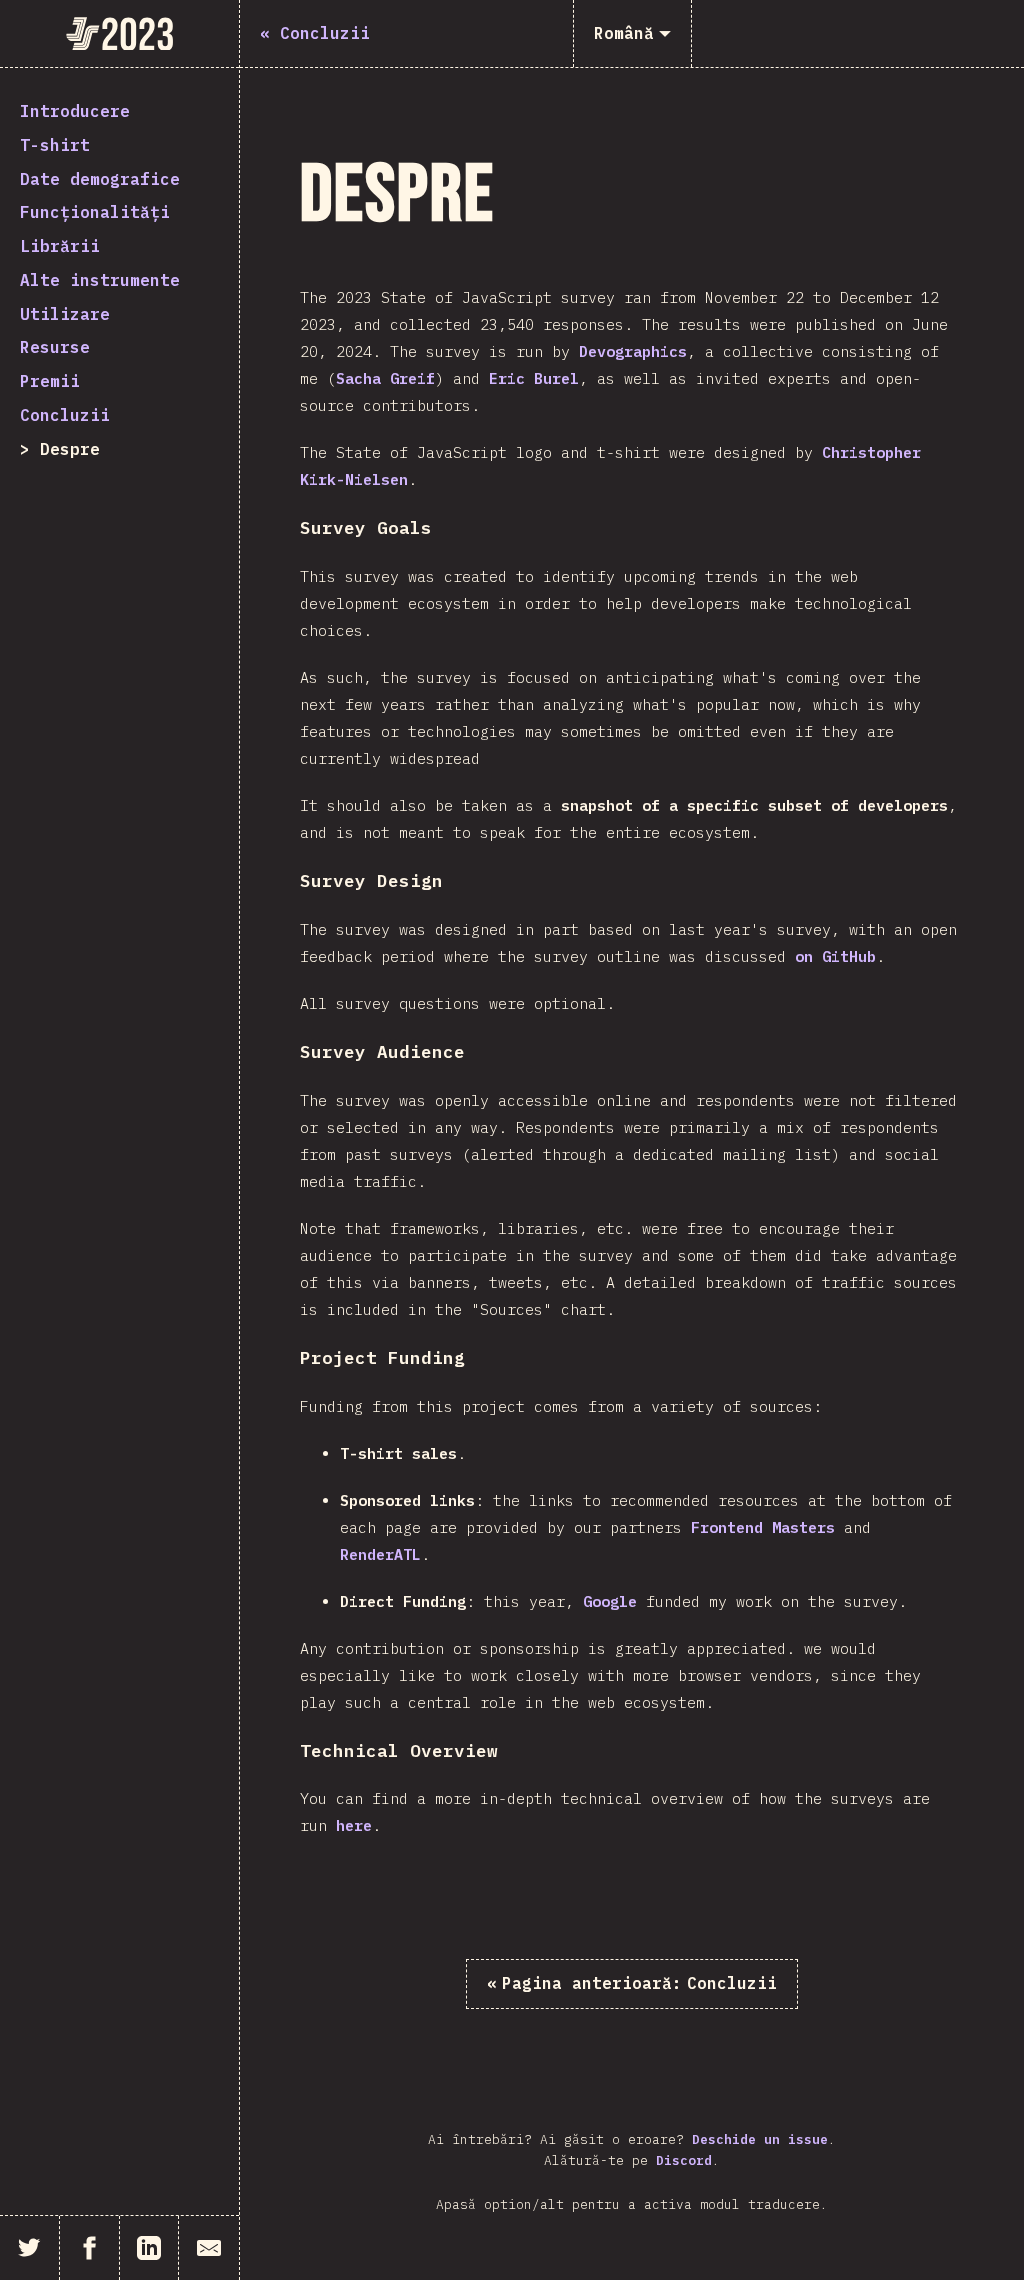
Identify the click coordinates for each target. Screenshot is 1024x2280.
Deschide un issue (760, 2139)
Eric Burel (534, 378)
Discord (684, 2160)
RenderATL (380, 1554)
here (354, 1825)
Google (610, 1601)
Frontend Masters (763, 1527)
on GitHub (835, 956)
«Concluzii (632, 1983)
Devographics (633, 351)
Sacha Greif (385, 378)
